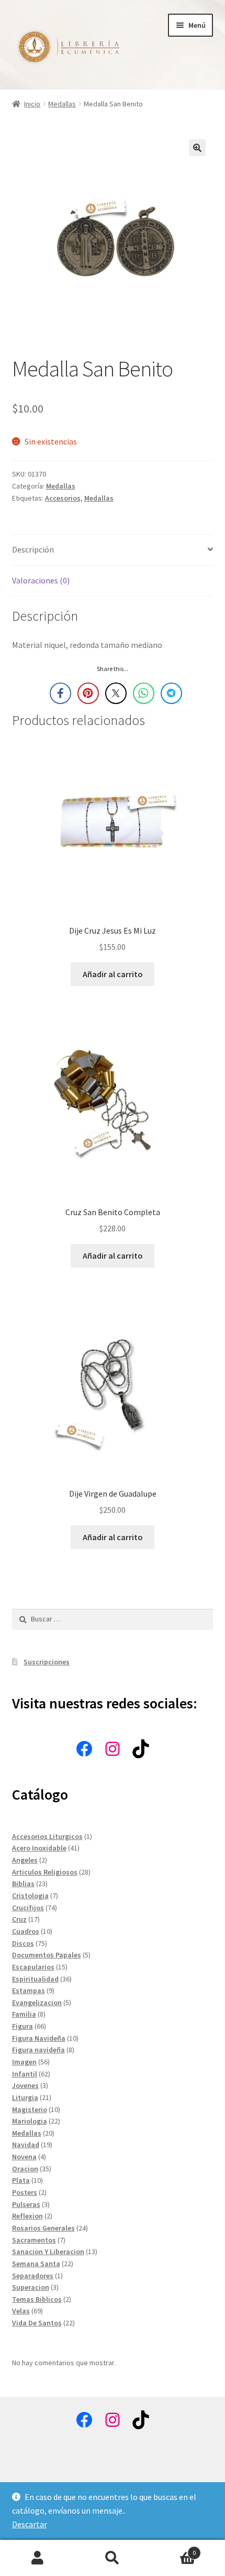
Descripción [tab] (33, 549)
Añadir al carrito (113, 974)
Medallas (62, 104)
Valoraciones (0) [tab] (41, 580)
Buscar (112, 2558)
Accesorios (63, 498)
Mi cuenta (37, 2558)
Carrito (173, 2549)
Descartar (30, 2524)
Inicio (32, 104)
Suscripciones (47, 1662)
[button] (197, 148)
